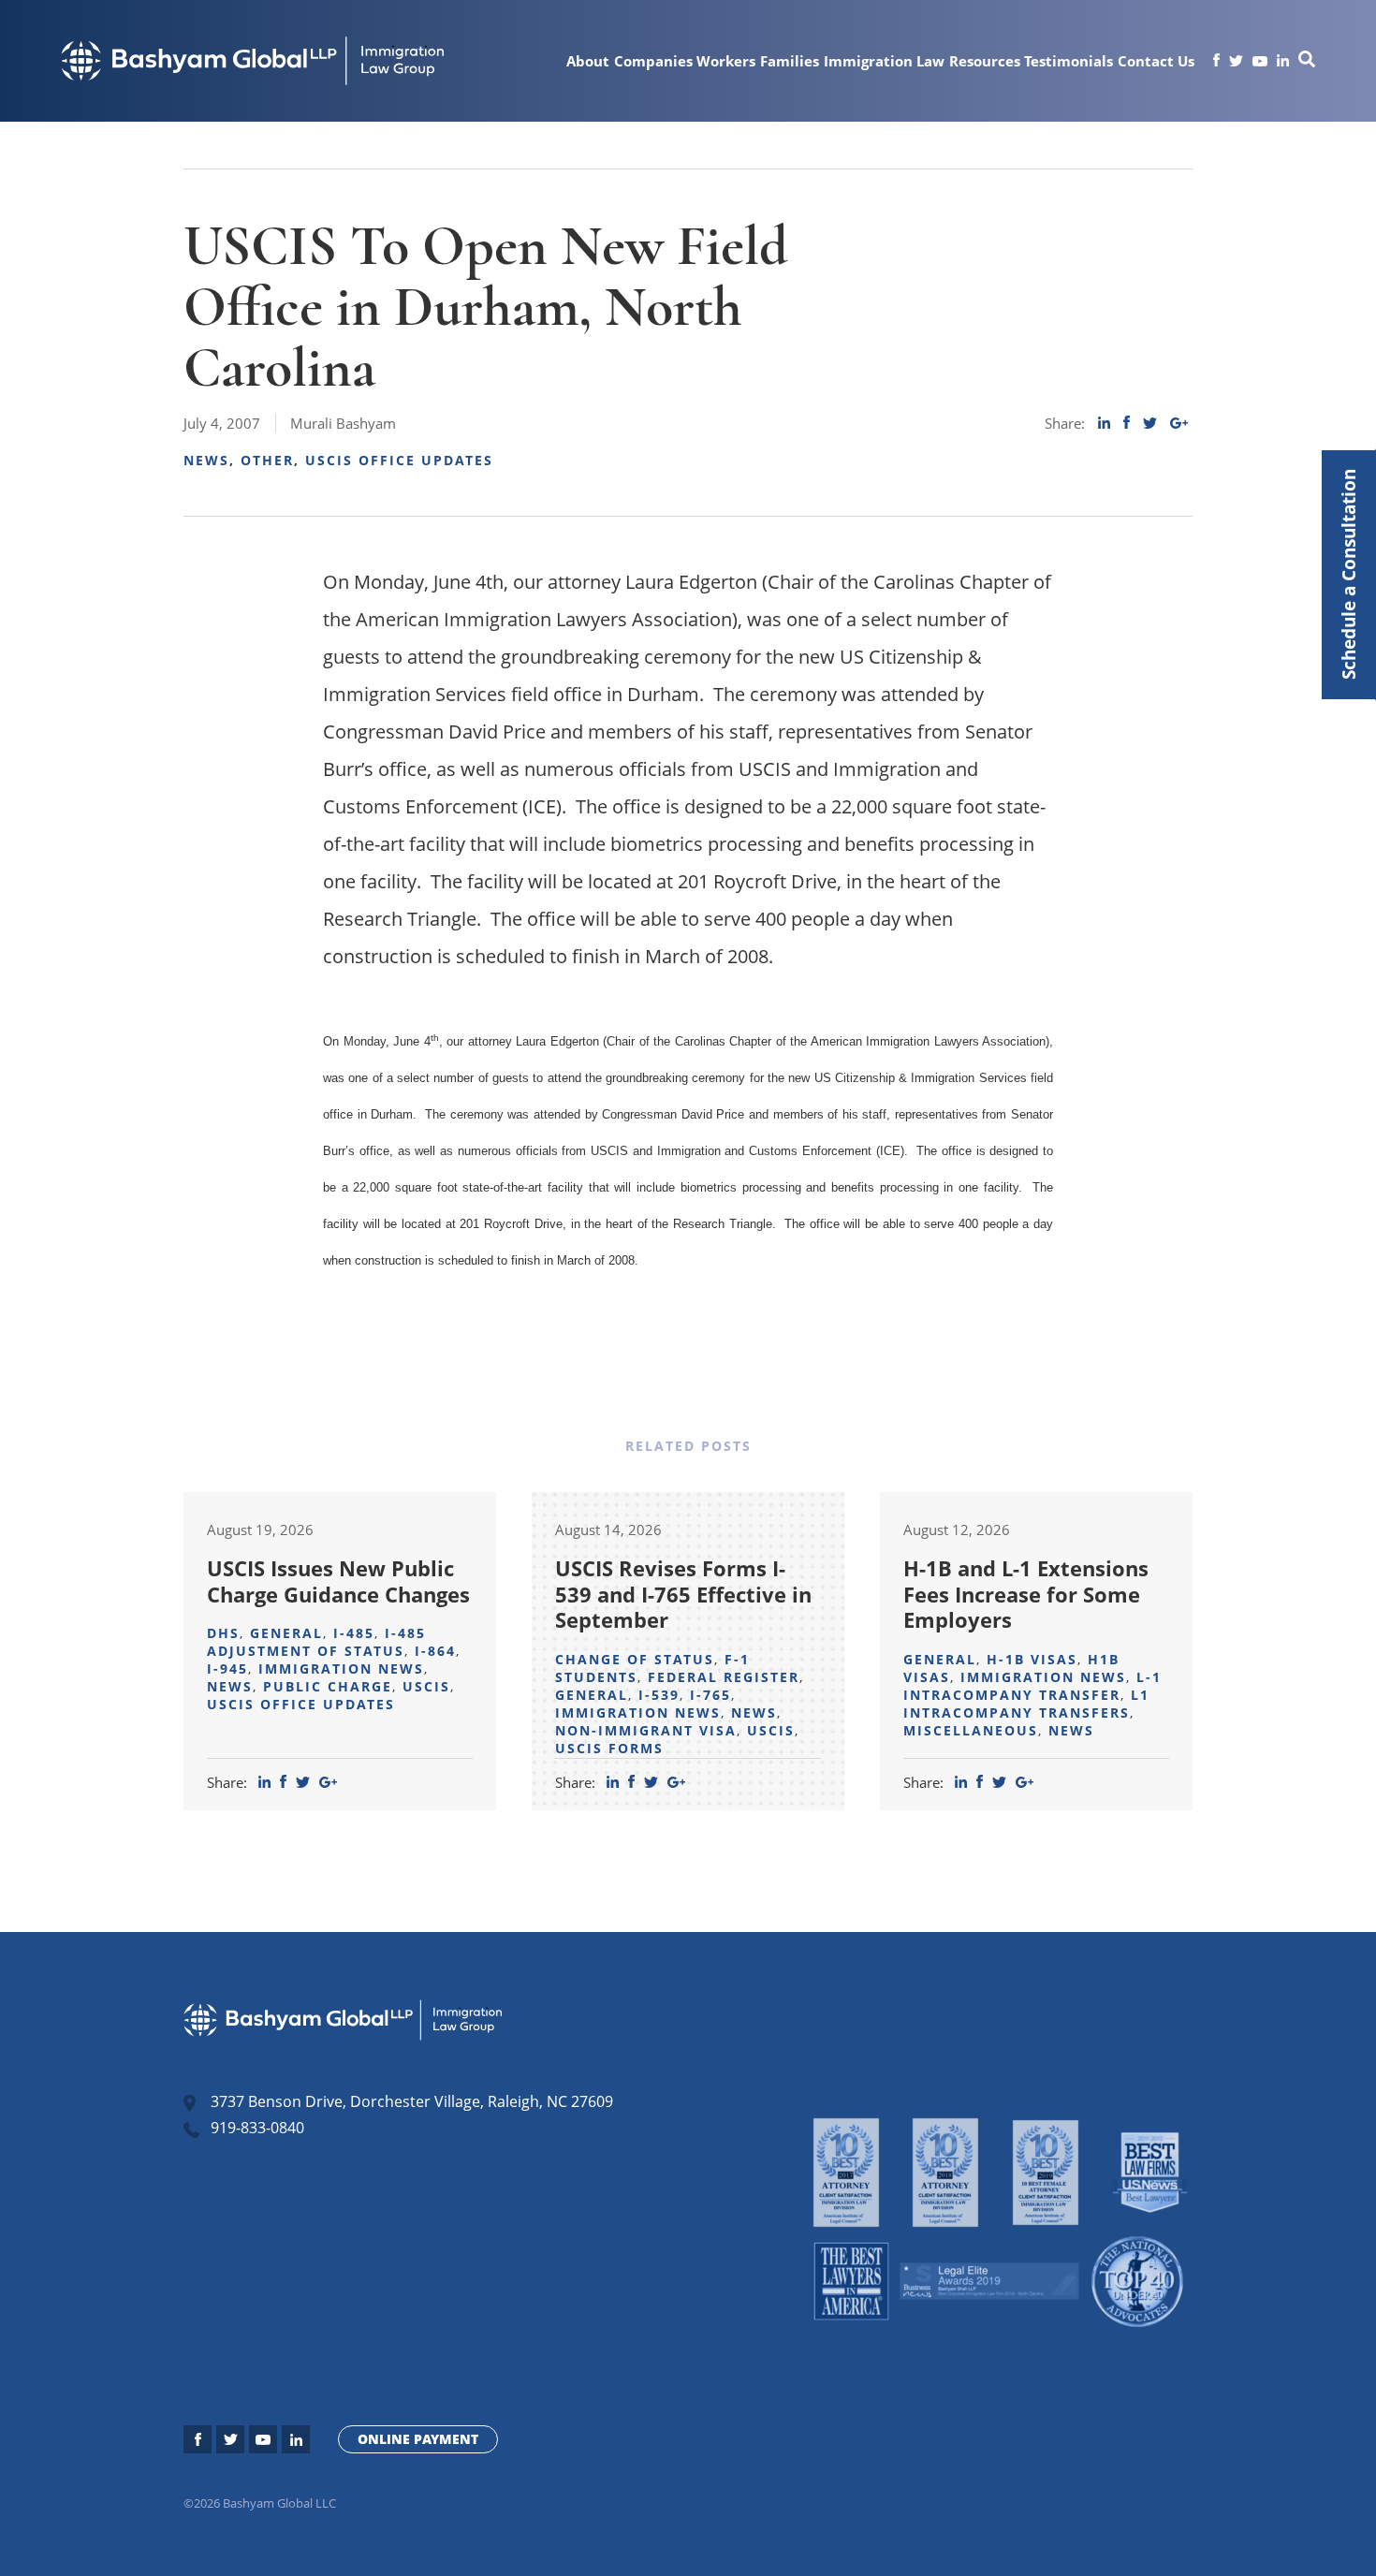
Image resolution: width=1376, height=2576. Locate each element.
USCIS (426, 1686)
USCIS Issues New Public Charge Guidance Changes (338, 1581)
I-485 (354, 1633)
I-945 (227, 1669)
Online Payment (418, 2439)
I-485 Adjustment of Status (316, 1642)
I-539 (659, 1695)
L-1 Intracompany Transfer (1032, 1686)
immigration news (341, 1669)
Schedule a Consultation (1348, 575)
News (206, 460)
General (286, 1633)
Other (267, 460)
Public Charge (328, 1686)
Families (790, 61)
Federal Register (724, 1677)
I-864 (435, 1651)
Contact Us (1156, 61)
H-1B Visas (1032, 1659)
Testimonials (1069, 61)
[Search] (1307, 62)
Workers (726, 61)
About (588, 61)
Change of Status (635, 1659)
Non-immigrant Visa (646, 1730)
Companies (653, 61)
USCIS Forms (609, 1748)
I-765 (710, 1695)
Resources (985, 61)
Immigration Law (884, 61)
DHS (223, 1633)
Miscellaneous (971, 1730)
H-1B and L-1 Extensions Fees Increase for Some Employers (1026, 1594)
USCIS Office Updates (399, 460)
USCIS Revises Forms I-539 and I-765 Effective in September (683, 1594)
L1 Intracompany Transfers (1026, 1704)
